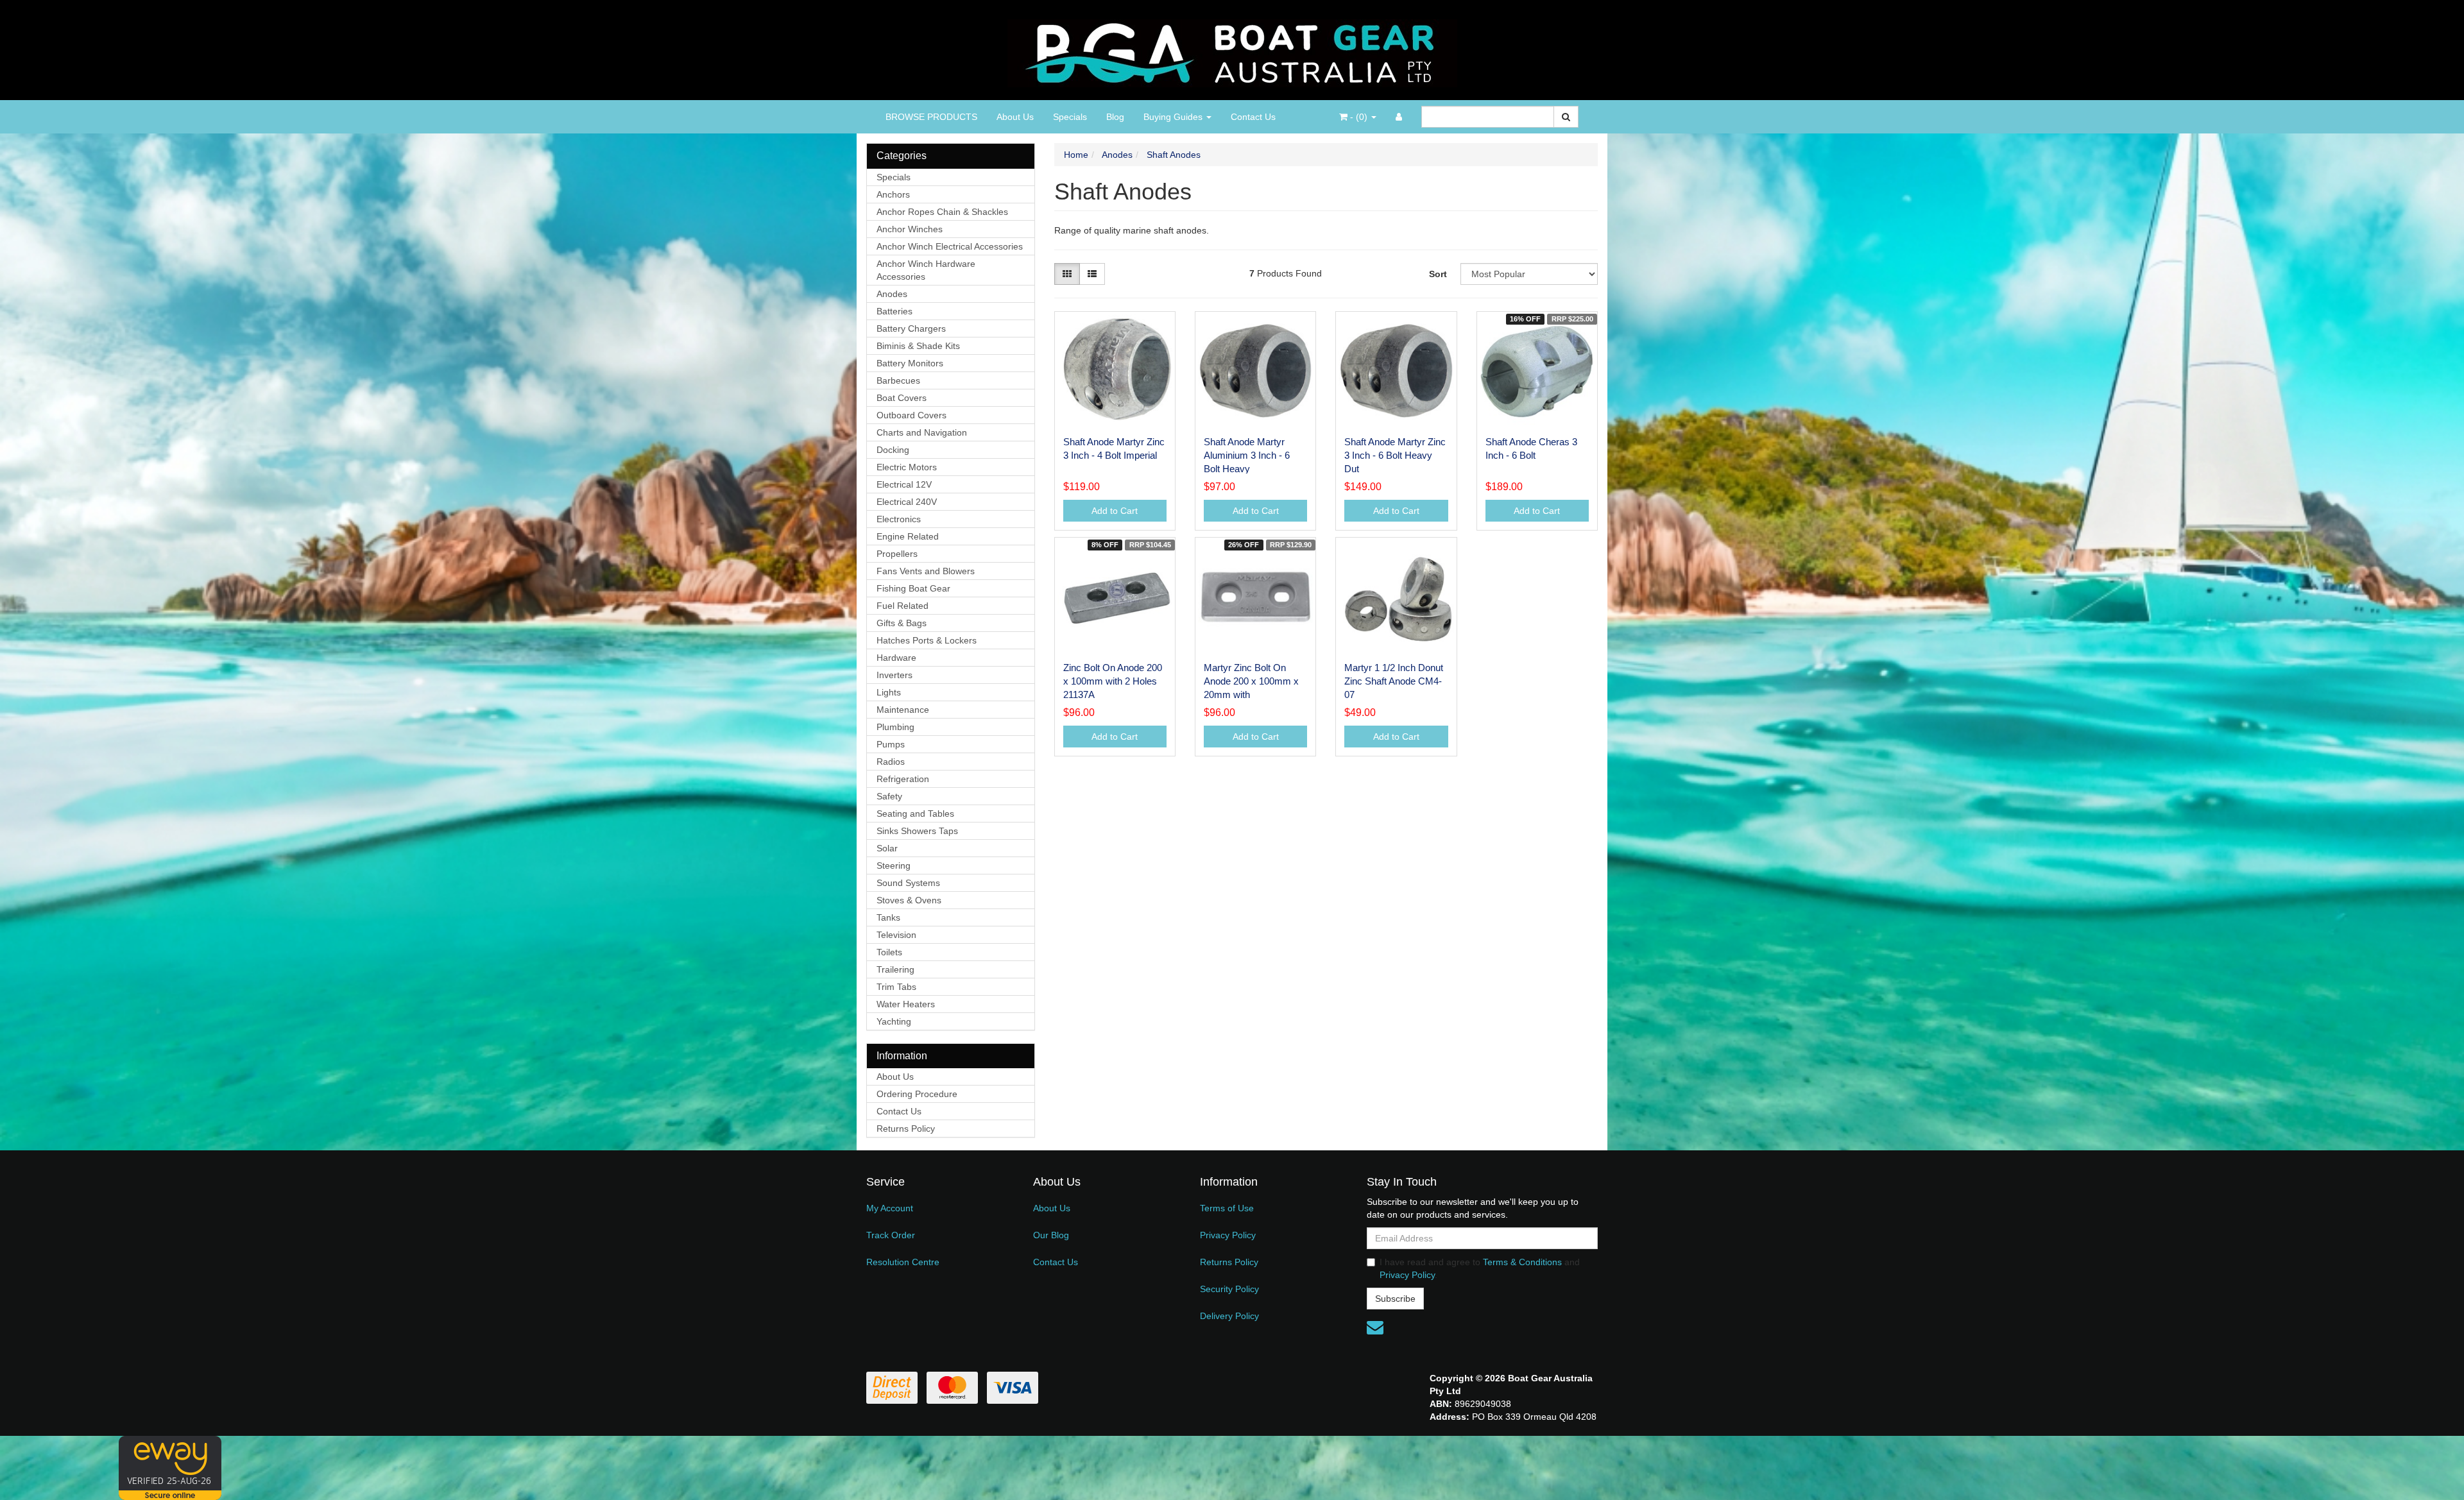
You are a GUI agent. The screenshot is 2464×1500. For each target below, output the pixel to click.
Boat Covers (902, 398)
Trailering (895, 969)
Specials (1070, 117)
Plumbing (895, 727)
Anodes (892, 294)
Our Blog (1051, 1235)
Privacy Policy (1228, 1235)
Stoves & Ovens (909, 900)
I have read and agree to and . (1480, 1268)
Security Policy (1229, 1289)
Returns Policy (906, 1129)
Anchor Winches (910, 229)
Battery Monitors (910, 363)
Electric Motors (907, 467)
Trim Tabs (896, 987)
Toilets (889, 952)
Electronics (899, 519)
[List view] (1092, 274)
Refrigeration (903, 779)
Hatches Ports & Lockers (927, 640)
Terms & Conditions (1522, 1262)
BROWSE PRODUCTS (931, 117)
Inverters (894, 675)
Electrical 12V (904, 484)
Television (896, 935)
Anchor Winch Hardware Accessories (926, 270)
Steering (894, 865)
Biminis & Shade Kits (918, 346)
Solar (887, 848)
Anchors (893, 194)
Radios (891, 762)
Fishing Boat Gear (913, 588)
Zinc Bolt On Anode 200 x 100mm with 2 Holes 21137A (1113, 681)
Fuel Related (903, 606)
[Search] (1566, 117)
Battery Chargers (911, 328)
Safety (889, 796)
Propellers (897, 554)
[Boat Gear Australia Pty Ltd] (1232, 49)
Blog (1115, 117)
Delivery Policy (1229, 1316)
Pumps (891, 744)
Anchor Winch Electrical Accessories (950, 246)
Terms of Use (1227, 1208)
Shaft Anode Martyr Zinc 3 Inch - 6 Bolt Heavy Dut (1395, 455)
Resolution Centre (903, 1262)
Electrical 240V (907, 502)
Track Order (891, 1235)
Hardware (896, 658)
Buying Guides (1174, 117)
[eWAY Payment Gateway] (170, 1467)
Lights (889, 692)
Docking (893, 450)
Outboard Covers (911, 415)
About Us (1015, 117)
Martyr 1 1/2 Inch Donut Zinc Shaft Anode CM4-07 (1394, 681)
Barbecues (898, 380)
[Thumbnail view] (1067, 274)
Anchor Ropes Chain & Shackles (942, 212)
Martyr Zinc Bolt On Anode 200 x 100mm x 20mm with (1251, 681)
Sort (1438, 274)
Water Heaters (906, 1004)
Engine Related (908, 536)
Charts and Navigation (922, 432)
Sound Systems (908, 883)
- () (1359, 117)
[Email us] (1375, 1327)
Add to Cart (1115, 511)
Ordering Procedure (917, 1094)
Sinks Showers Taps (917, 831)
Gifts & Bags (902, 623)
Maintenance (903, 710)
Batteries (894, 311)
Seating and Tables (915, 814)
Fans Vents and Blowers (926, 571)
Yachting (894, 1021)
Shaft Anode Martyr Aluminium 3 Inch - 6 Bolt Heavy (1247, 455)
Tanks (888, 917)
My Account (890, 1208)
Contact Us (1253, 117)
